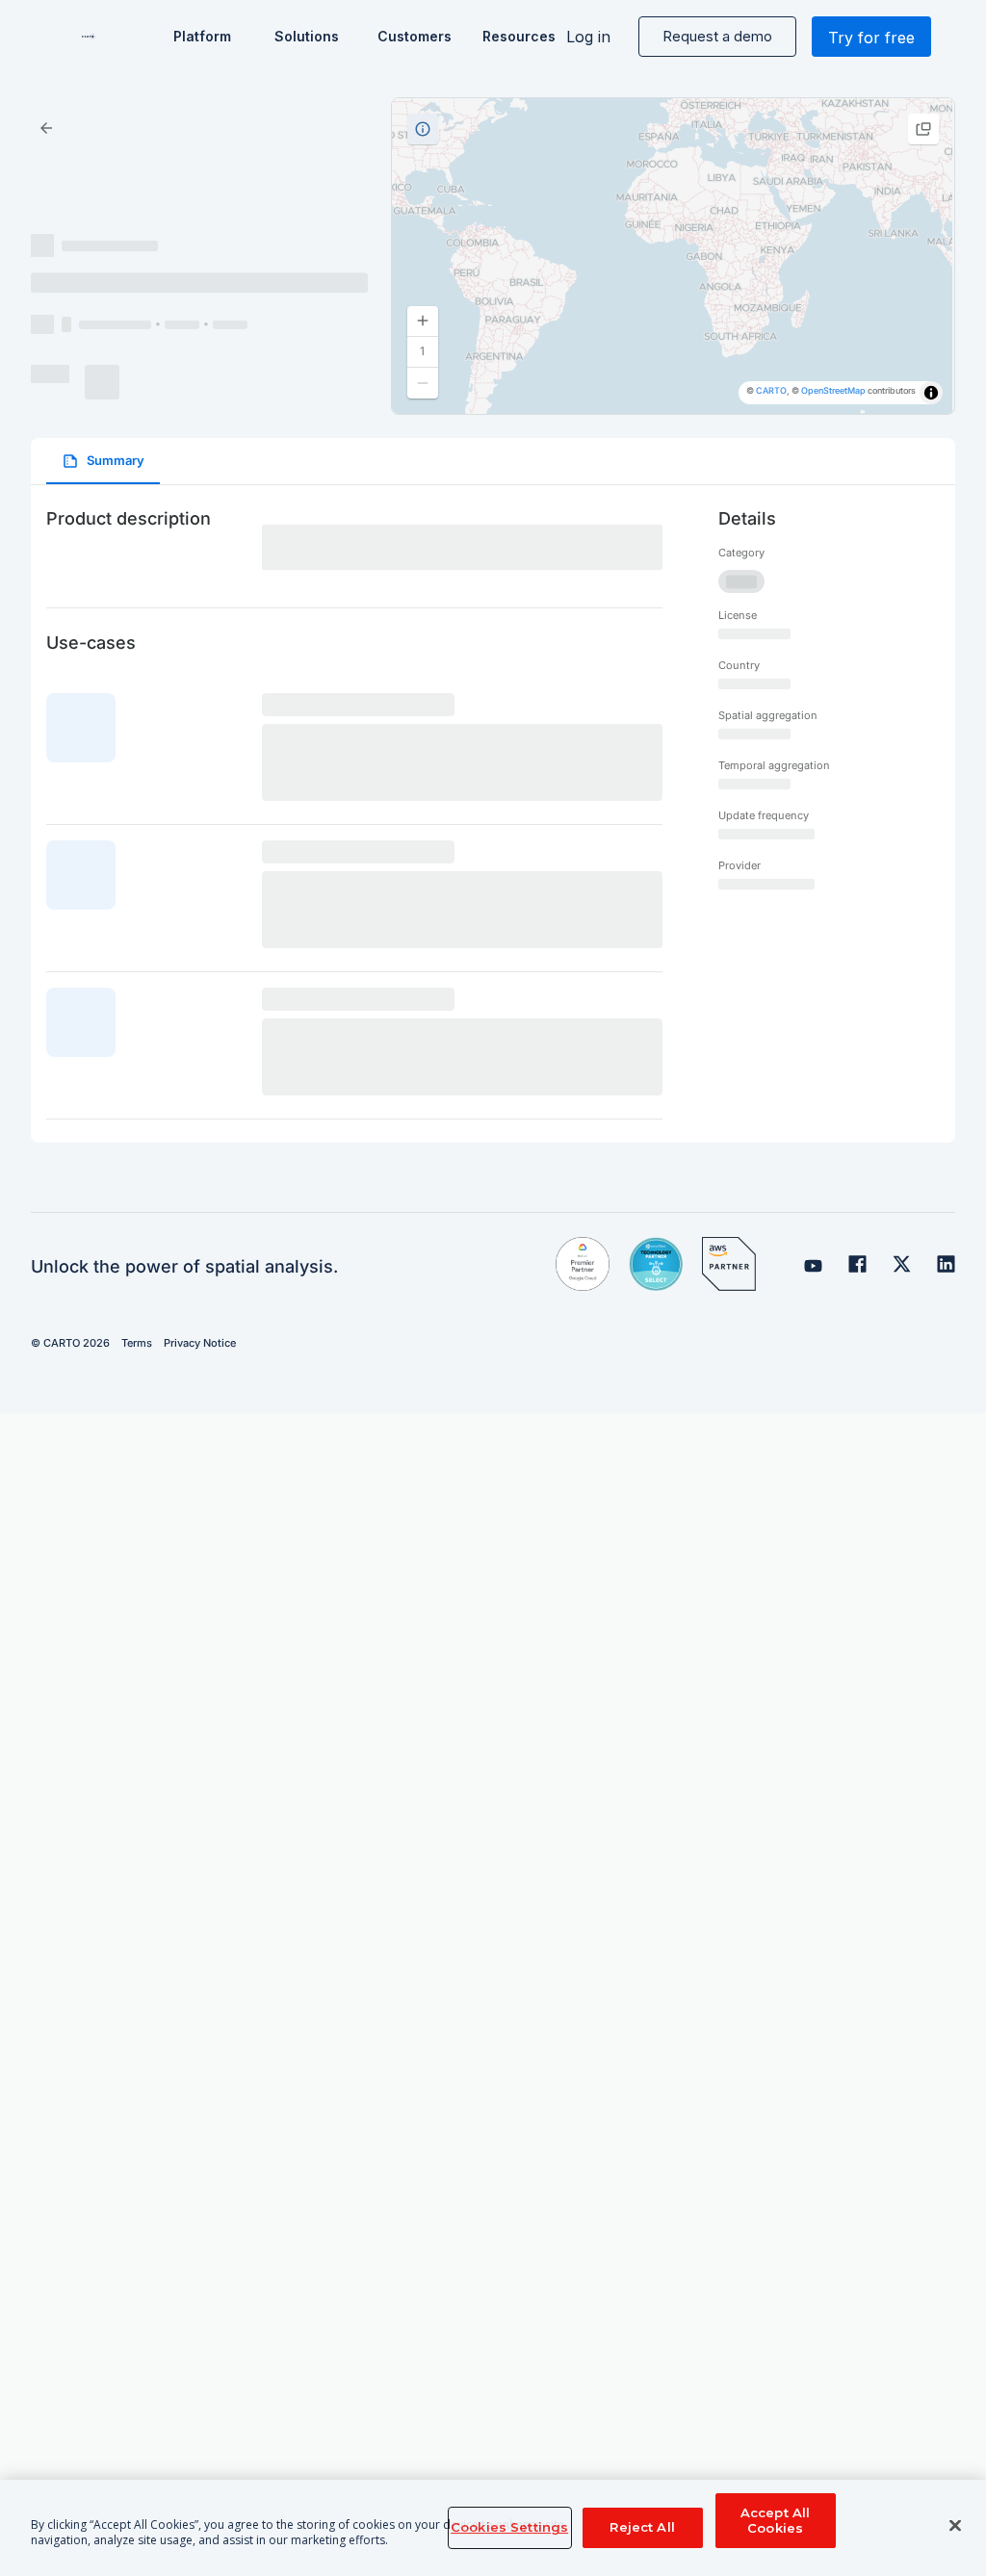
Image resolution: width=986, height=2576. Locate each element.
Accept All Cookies (775, 2520)
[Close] (955, 2526)
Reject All (642, 2527)
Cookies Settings (509, 2527)
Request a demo (717, 36)
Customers (413, 36)
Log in (588, 37)
